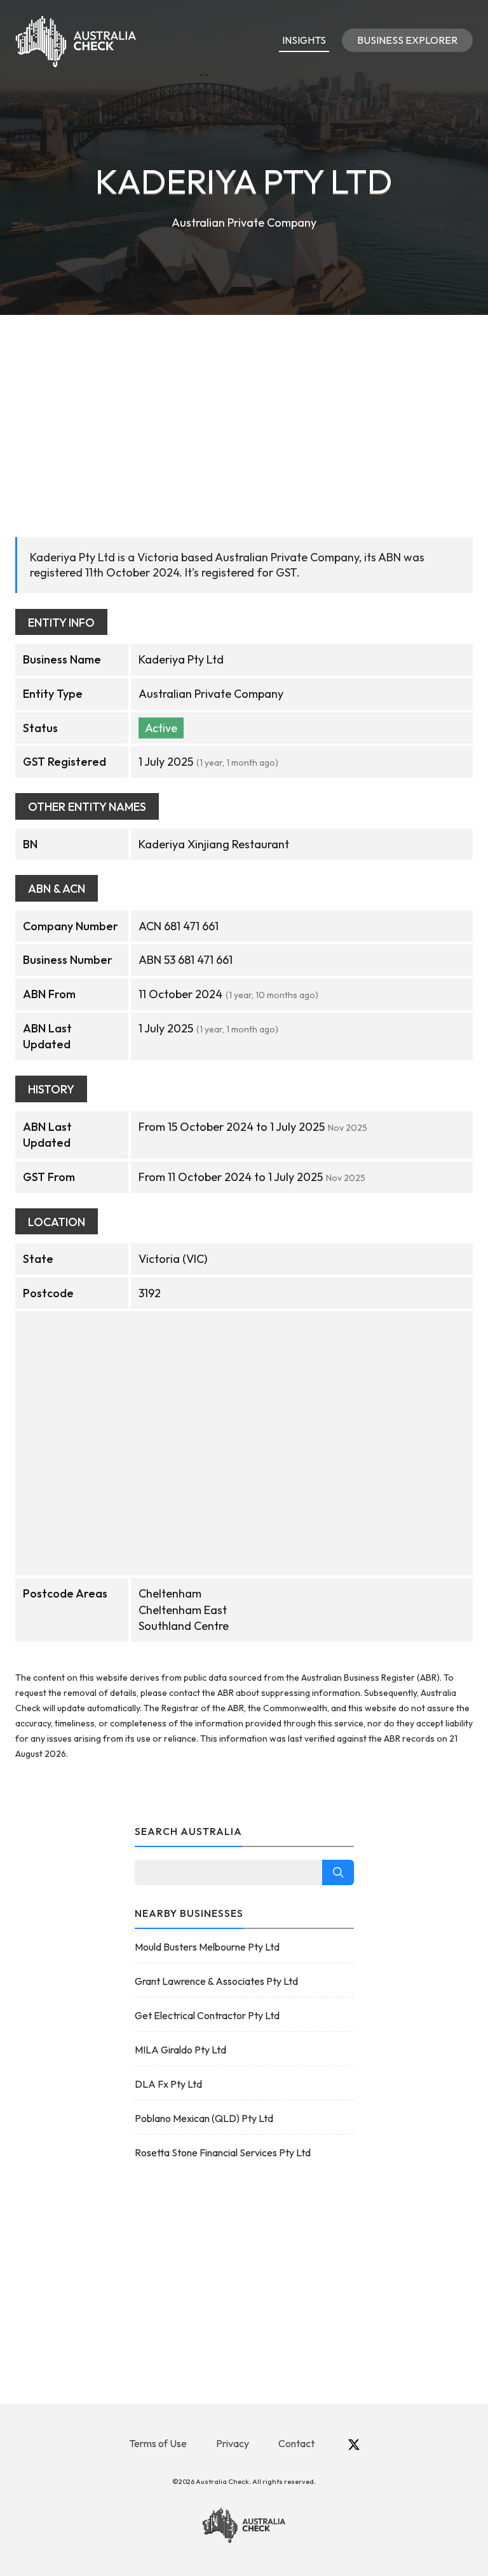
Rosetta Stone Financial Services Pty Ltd (223, 2152)
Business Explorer (407, 40)
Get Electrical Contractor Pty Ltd (207, 2015)
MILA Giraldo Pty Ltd (180, 2050)
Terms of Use (158, 2443)
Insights (304, 40)
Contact (296, 2443)
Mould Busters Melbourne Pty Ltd (207, 1947)
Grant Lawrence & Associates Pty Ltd (216, 1981)
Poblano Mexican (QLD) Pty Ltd (204, 2118)
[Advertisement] (244, 410)
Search (338, 1872)
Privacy (233, 2443)
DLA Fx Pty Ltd (168, 2084)
